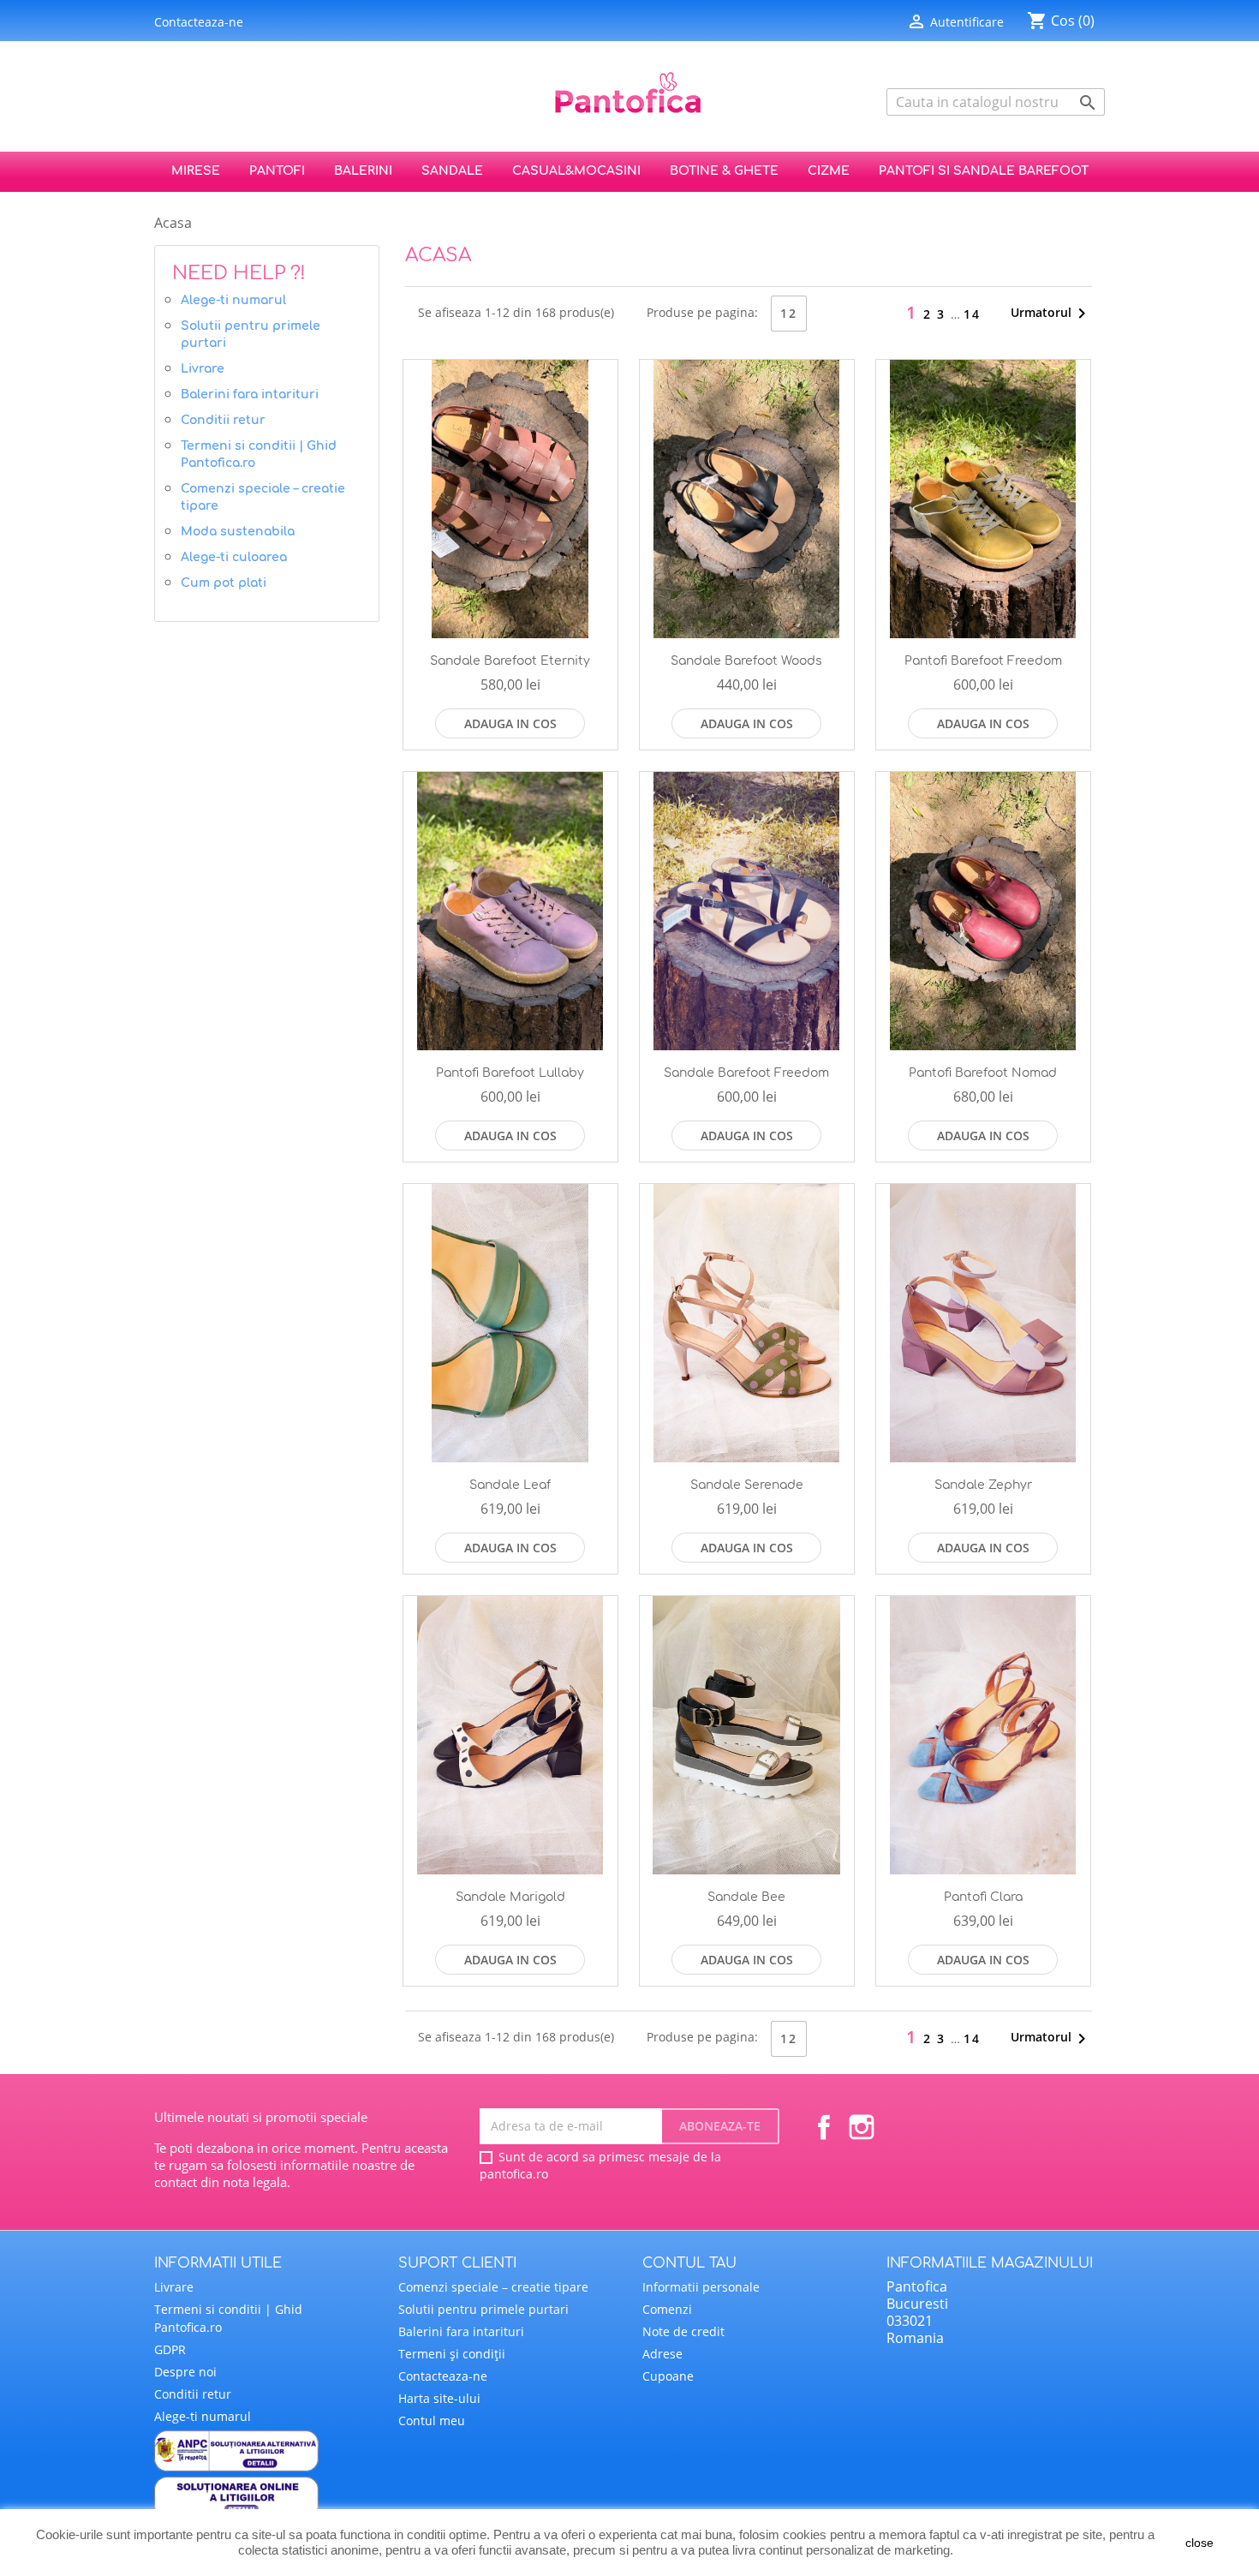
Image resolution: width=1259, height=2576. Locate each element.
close (1199, 2543)
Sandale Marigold (510, 1897)
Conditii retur (223, 420)
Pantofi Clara (983, 1897)
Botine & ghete (724, 171)
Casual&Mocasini (576, 171)
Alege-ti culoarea (234, 557)
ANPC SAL (263, 2451)
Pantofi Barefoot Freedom (983, 661)
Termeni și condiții (452, 2354)
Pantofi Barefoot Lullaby (510, 1073)
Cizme (829, 171)
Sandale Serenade (747, 1485)
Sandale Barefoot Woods (746, 661)
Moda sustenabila (238, 532)
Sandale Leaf (510, 1485)
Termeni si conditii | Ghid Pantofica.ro (259, 454)
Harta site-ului (439, 2398)
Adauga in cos (510, 723)
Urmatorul (1051, 314)
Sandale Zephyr (983, 1485)
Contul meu (432, 2421)
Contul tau (689, 2263)
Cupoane (668, 2376)
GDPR (170, 2349)
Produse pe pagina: (702, 312)
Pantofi (277, 171)
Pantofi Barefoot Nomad (983, 1073)
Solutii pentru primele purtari (251, 335)
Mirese (196, 171)
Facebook (824, 2127)
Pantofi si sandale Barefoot (984, 171)
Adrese (662, 2354)
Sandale (452, 171)
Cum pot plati (224, 583)
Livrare (203, 369)
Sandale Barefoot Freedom (746, 1073)
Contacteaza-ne (199, 22)
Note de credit (683, 2331)
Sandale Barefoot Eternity (510, 661)
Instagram (862, 2127)
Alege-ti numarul (233, 300)
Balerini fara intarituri (250, 394)
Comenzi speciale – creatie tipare (263, 497)
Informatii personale (701, 2287)
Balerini (363, 171)
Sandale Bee (746, 1897)
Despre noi (185, 2372)
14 (972, 314)
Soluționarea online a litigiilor (263, 2497)
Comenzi (667, 2309)
